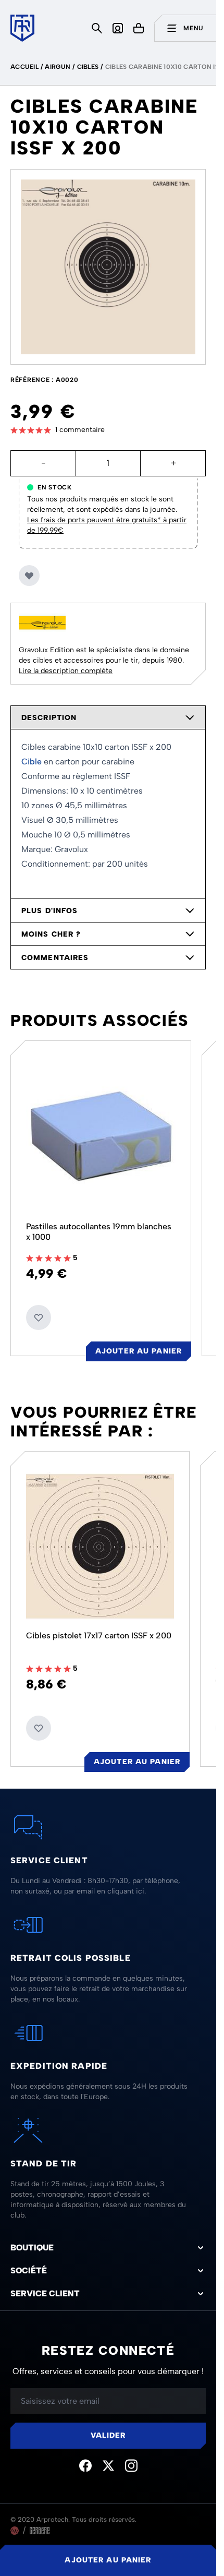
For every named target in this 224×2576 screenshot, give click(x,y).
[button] (108, 430)
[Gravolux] (42, 623)
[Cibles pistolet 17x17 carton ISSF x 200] (100, 1546)
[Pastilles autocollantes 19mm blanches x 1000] (101, 1136)
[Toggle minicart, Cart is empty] (139, 28)
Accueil (24, 67)
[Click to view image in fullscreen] (108, 267)
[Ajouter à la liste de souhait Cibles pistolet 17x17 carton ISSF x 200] (39, 1728)
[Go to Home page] (22, 28)
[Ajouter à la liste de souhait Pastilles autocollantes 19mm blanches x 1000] (39, 1317)
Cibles (88, 67)
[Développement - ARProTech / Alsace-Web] (15, 2531)
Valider (108, 2435)
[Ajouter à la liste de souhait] (29, 576)
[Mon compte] (118, 28)
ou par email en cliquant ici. (100, 1891)
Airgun (58, 67)
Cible (32, 762)
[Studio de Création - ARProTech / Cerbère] (40, 2531)
